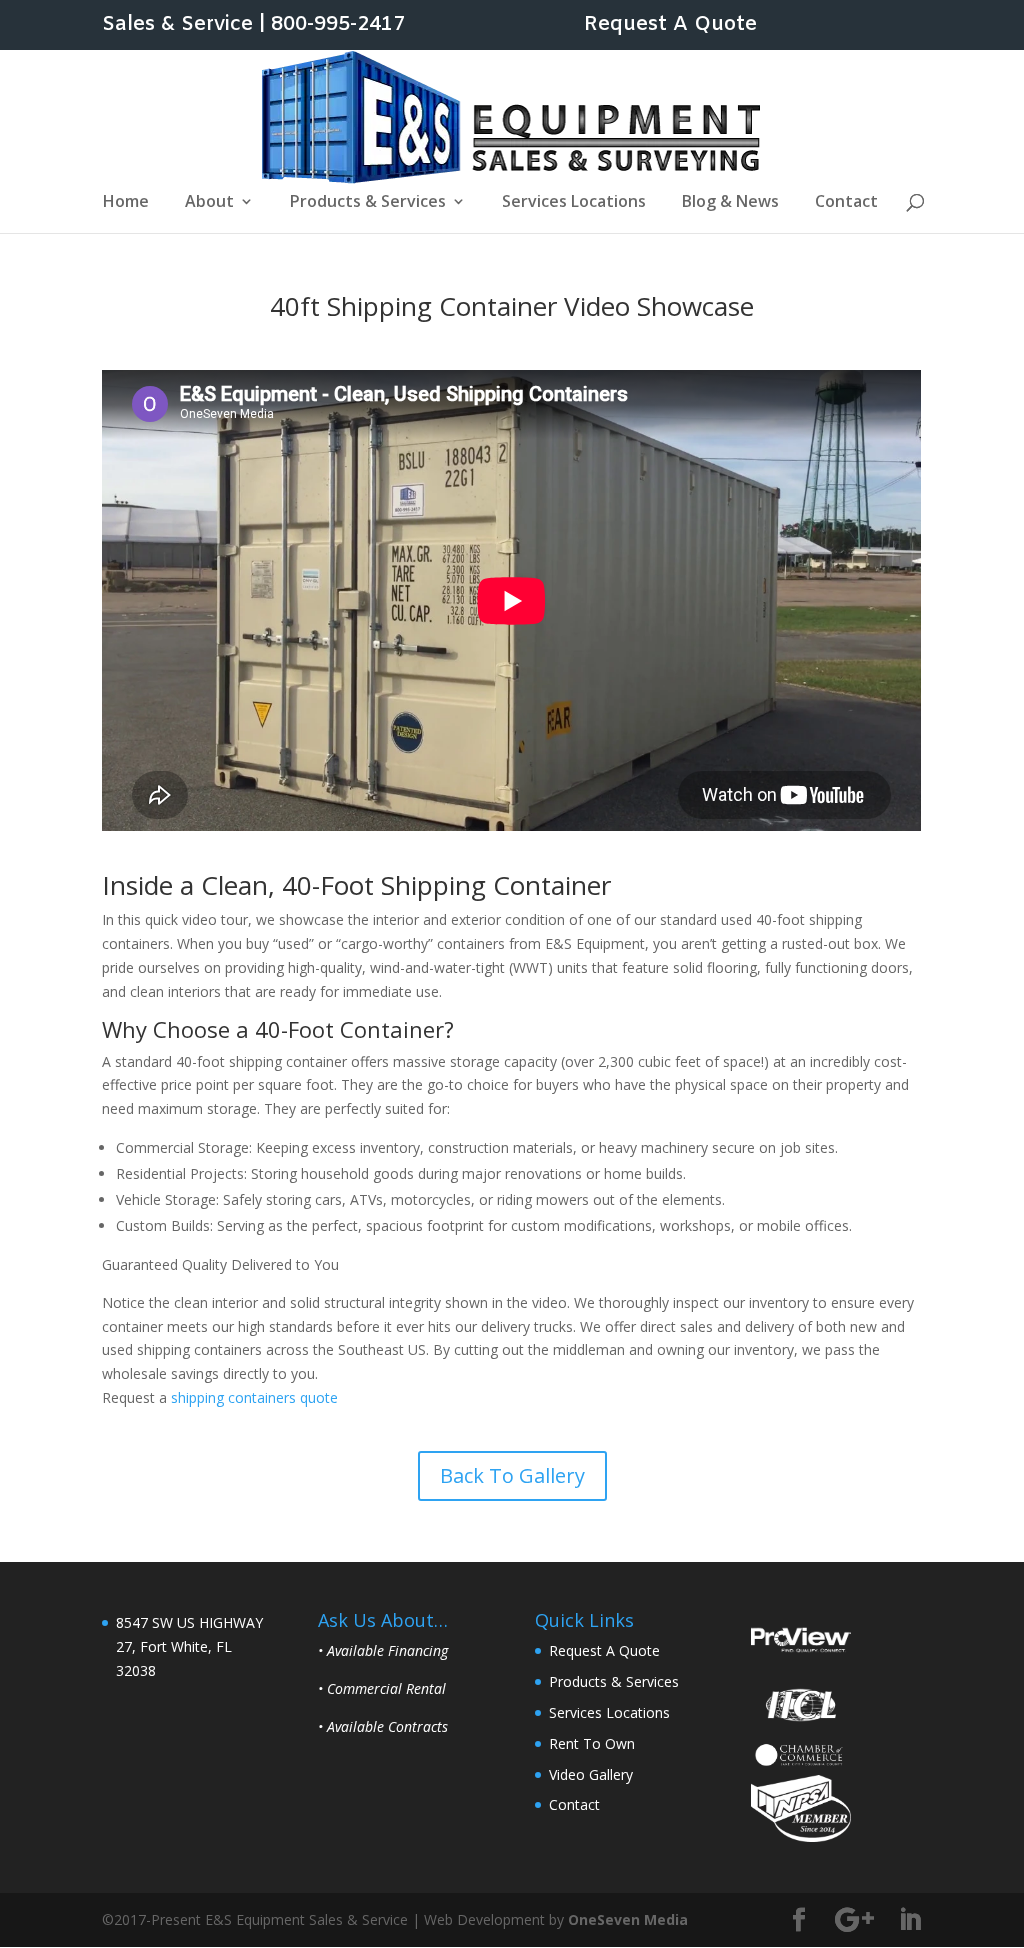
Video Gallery (591, 1774)
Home (126, 203)
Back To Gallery (512, 1475)
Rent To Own (592, 1743)
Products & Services (368, 203)
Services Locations (574, 203)
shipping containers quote (254, 1397)
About (209, 203)
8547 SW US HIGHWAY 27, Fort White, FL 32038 (189, 1646)
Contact (846, 203)
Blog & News (730, 203)
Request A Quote (670, 26)
